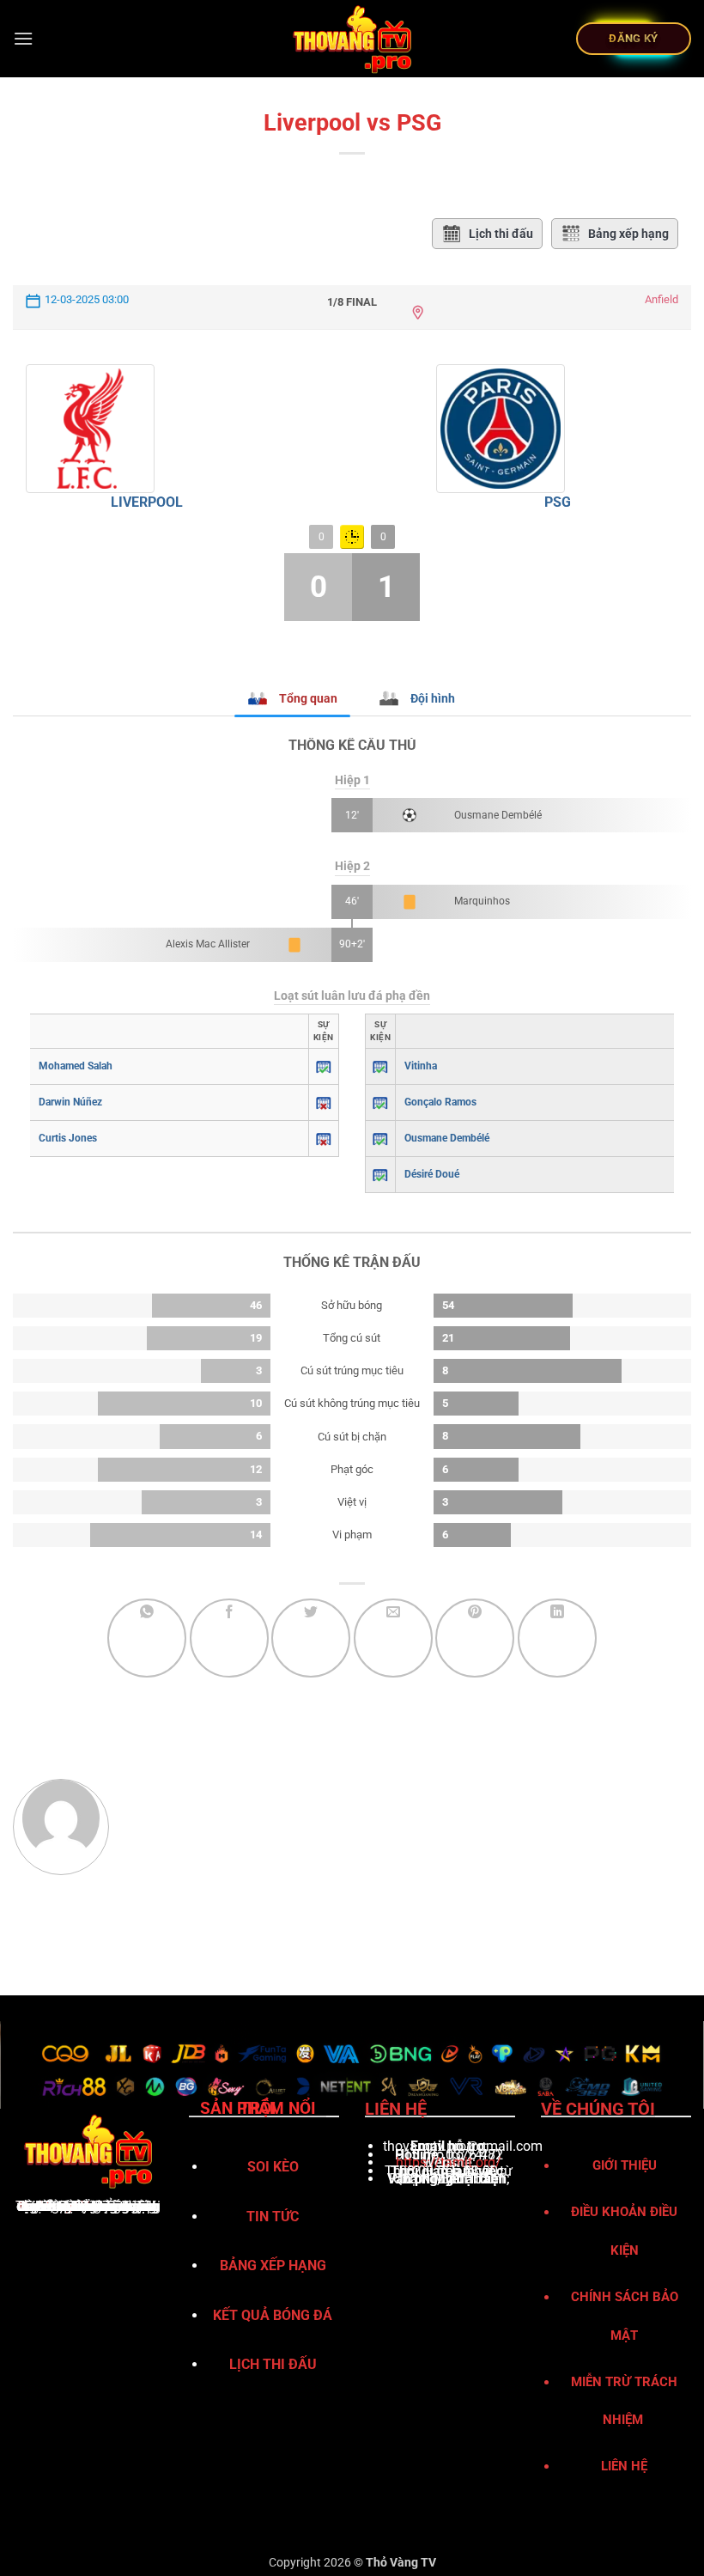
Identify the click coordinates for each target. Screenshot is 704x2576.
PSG (558, 502)
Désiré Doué (432, 1174)
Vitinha (421, 1066)
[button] (23, 38)
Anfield (662, 299)
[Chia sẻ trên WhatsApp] (147, 1638)
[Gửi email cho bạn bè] (393, 1638)
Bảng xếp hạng (628, 234)
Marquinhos (482, 901)
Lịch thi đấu (501, 234)
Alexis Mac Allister (208, 944)
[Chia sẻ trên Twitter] (311, 1638)
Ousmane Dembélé (498, 815)
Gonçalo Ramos (440, 1102)
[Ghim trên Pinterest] (475, 1638)
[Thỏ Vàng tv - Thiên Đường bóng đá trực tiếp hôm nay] (352, 39)
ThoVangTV (53, 2206)
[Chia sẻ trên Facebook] (229, 1638)
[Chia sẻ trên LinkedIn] (557, 1638)
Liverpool (147, 502)
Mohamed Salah (76, 1066)
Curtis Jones (68, 1138)
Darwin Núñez (70, 1102)
